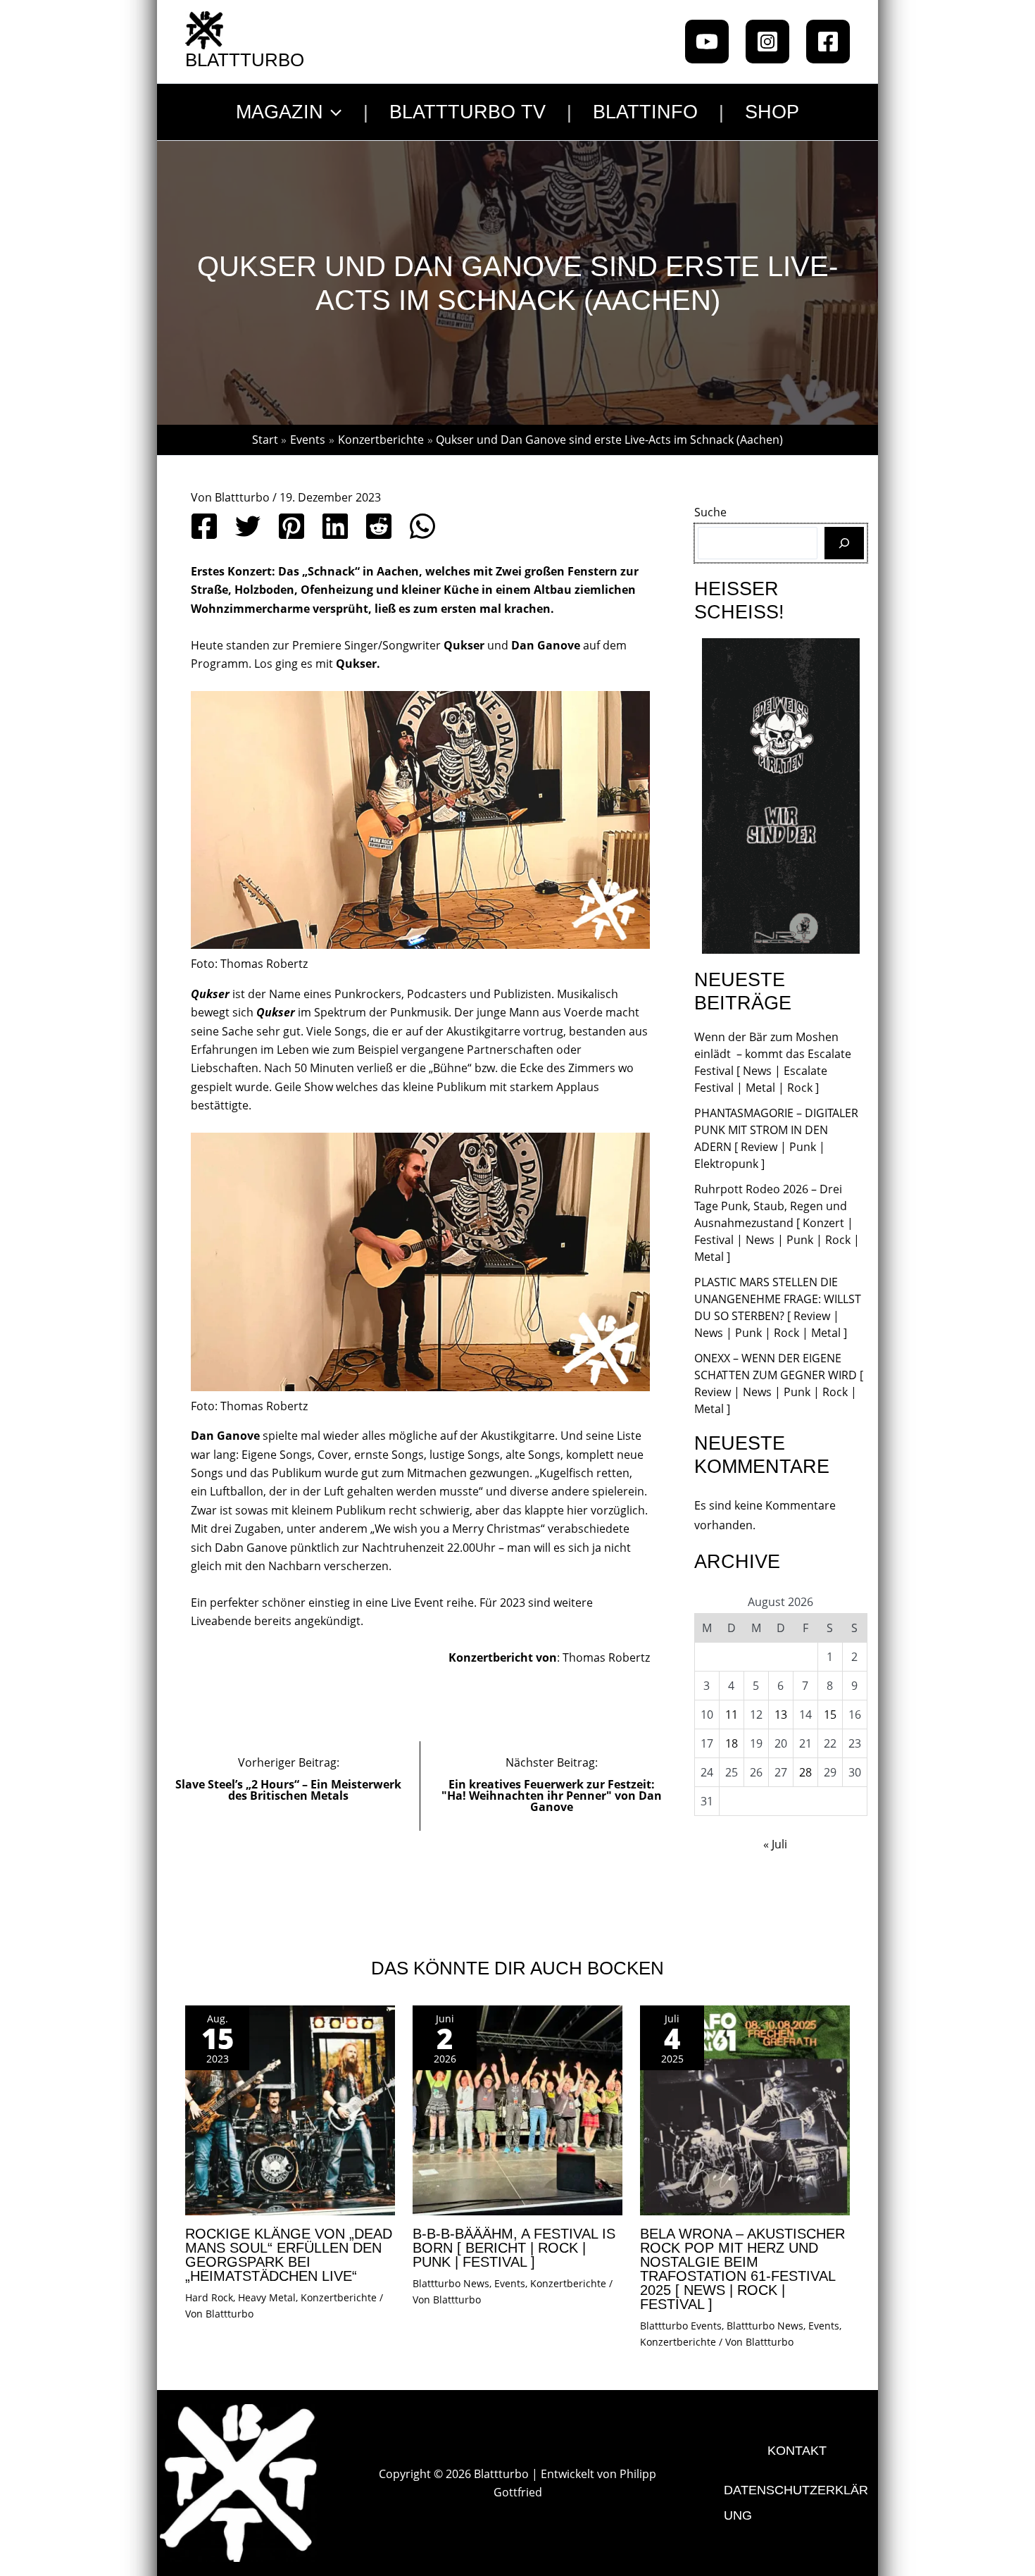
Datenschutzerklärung (796, 2503)
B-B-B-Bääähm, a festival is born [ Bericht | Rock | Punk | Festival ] (514, 2248)
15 (830, 1715)
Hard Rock (209, 2297)
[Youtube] (707, 42)
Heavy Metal (267, 2297)
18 (732, 1743)
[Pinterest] (291, 526)
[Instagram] (767, 42)
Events (510, 2283)
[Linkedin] (335, 526)
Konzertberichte (339, 2297)
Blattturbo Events (681, 2326)
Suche (710, 512)
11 (732, 1715)
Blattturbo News (451, 2283)
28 (805, 1772)
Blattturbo (245, 60)
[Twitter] (248, 526)
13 (781, 1715)
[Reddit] (379, 526)
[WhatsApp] (422, 526)
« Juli (775, 1844)
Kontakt (797, 2451)
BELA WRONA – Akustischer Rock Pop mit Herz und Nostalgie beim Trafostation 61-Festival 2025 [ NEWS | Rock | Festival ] (742, 2269)
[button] (332, 112)
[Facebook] (828, 42)
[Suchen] (844, 543)
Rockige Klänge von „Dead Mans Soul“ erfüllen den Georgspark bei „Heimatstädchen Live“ (289, 2255)
